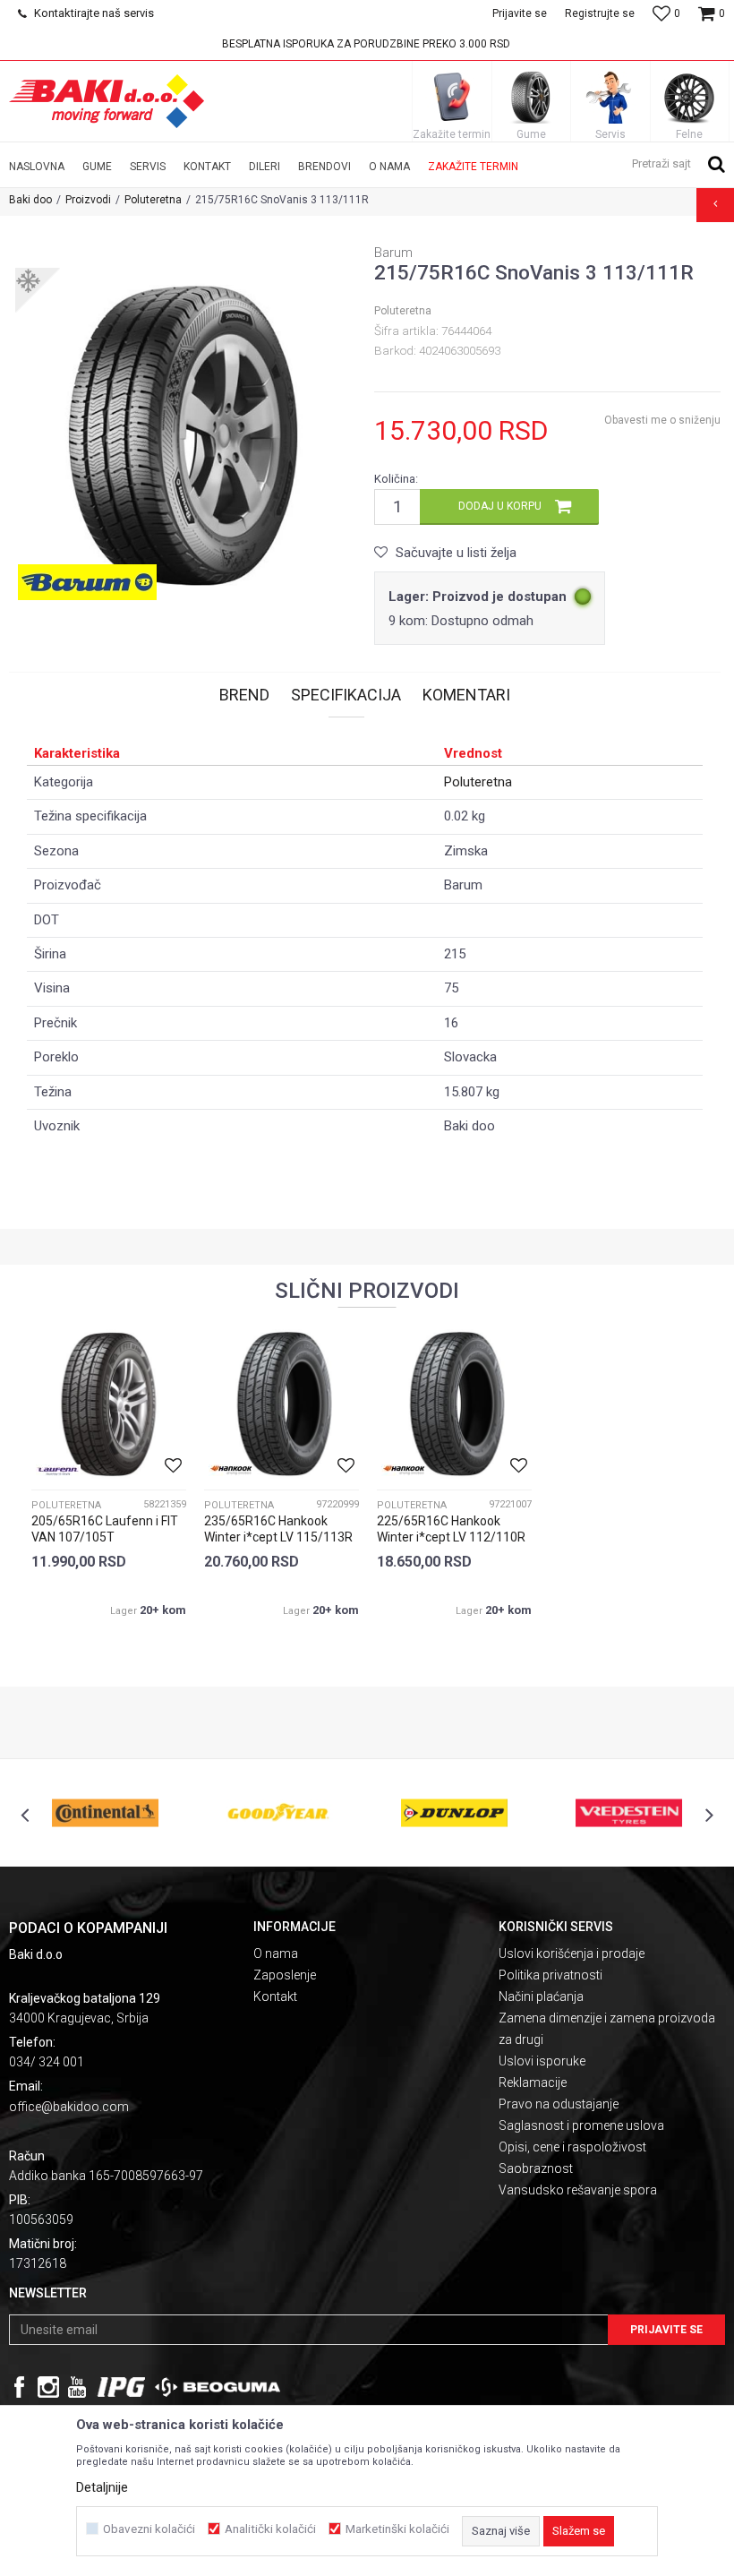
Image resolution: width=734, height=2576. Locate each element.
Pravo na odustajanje (559, 2104)
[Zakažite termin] (452, 97)
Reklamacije (533, 2082)
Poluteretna (153, 200)
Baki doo (30, 200)
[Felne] (689, 97)
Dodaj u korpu (500, 506)
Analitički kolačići (270, 2529)
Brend (244, 695)
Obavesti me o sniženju (662, 420)
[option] (367, 44)
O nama (276, 1953)
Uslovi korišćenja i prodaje (572, 1953)
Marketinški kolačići (397, 2529)
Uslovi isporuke (542, 2061)
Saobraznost (536, 2168)
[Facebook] (20, 2387)
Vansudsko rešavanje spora (578, 2190)
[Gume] (531, 97)
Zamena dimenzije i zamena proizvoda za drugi (607, 2029)
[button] (679, 163)
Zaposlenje (285, 1975)
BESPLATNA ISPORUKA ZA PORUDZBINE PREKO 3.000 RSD (366, 44)
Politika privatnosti (550, 1975)
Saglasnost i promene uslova (581, 2125)
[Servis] (610, 97)
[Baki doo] (107, 101)
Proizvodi (88, 200)
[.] (121, 2387)
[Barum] (87, 582)
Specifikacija (346, 695)
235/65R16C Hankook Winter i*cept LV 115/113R (278, 1529)
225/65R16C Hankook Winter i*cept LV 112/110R (451, 1529)
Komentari (466, 695)
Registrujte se (600, 13)
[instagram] (48, 2387)
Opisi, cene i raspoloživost (572, 2147)
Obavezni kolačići (149, 2529)
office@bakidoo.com (69, 2107)
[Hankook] (231, 1470)
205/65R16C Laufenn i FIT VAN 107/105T (105, 1529)
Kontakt (275, 1996)
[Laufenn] (58, 1470)
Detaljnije (102, 2487)
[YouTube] (77, 2387)
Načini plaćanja (541, 1996)
